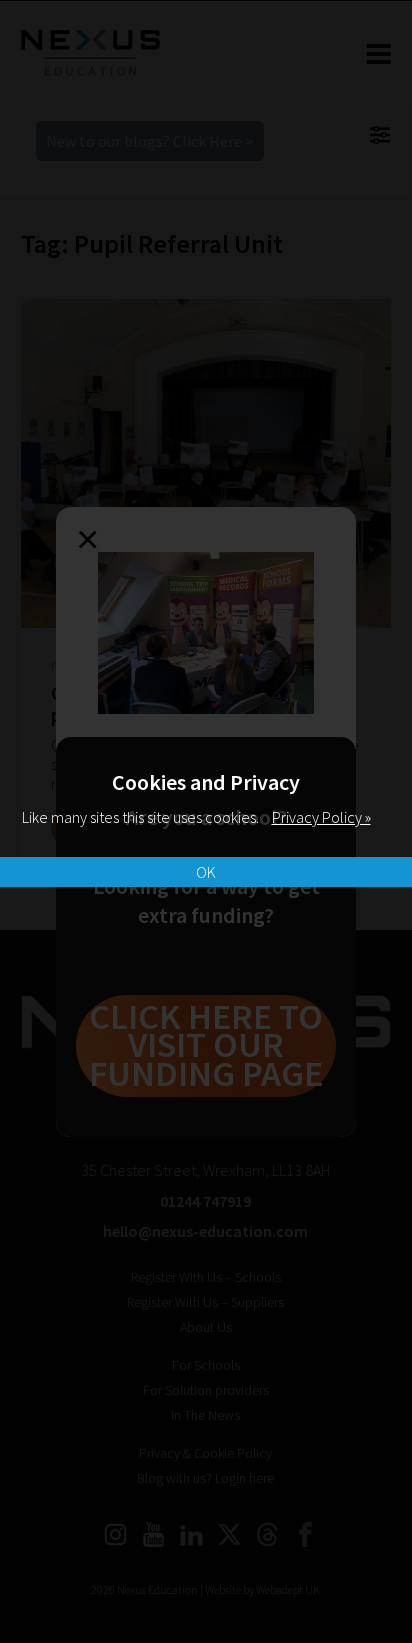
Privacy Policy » (321, 817)
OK (206, 872)
